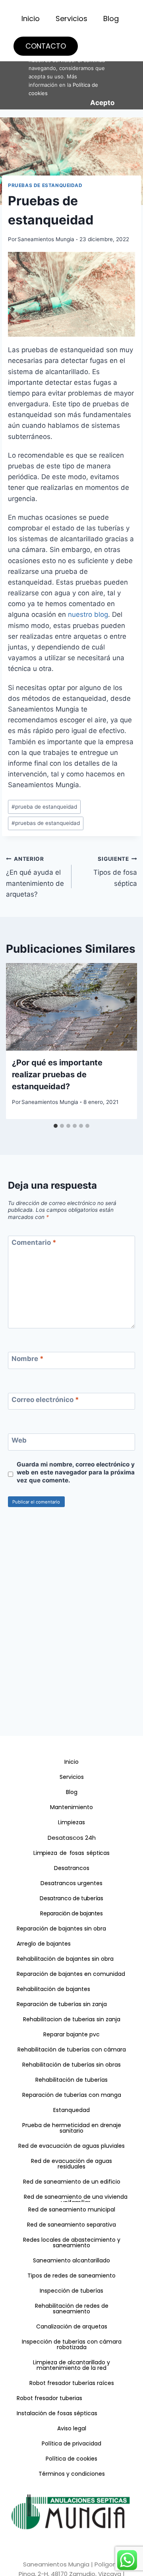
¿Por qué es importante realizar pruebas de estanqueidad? (57, 1074)
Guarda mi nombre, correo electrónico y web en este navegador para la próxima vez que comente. (76, 1472)
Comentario (34, 1242)
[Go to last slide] (15, 1041)
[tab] (56, 1126)
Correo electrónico (45, 1400)
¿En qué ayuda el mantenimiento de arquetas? (35, 877)
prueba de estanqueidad (44, 807)
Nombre (28, 1359)
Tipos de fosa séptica (115, 872)
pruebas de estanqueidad (46, 823)
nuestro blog (88, 614)
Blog (111, 19)
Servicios (71, 19)
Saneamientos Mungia (46, 239)
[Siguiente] (128, 1041)
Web (19, 1440)
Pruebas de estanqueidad (45, 185)
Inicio (31, 19)
